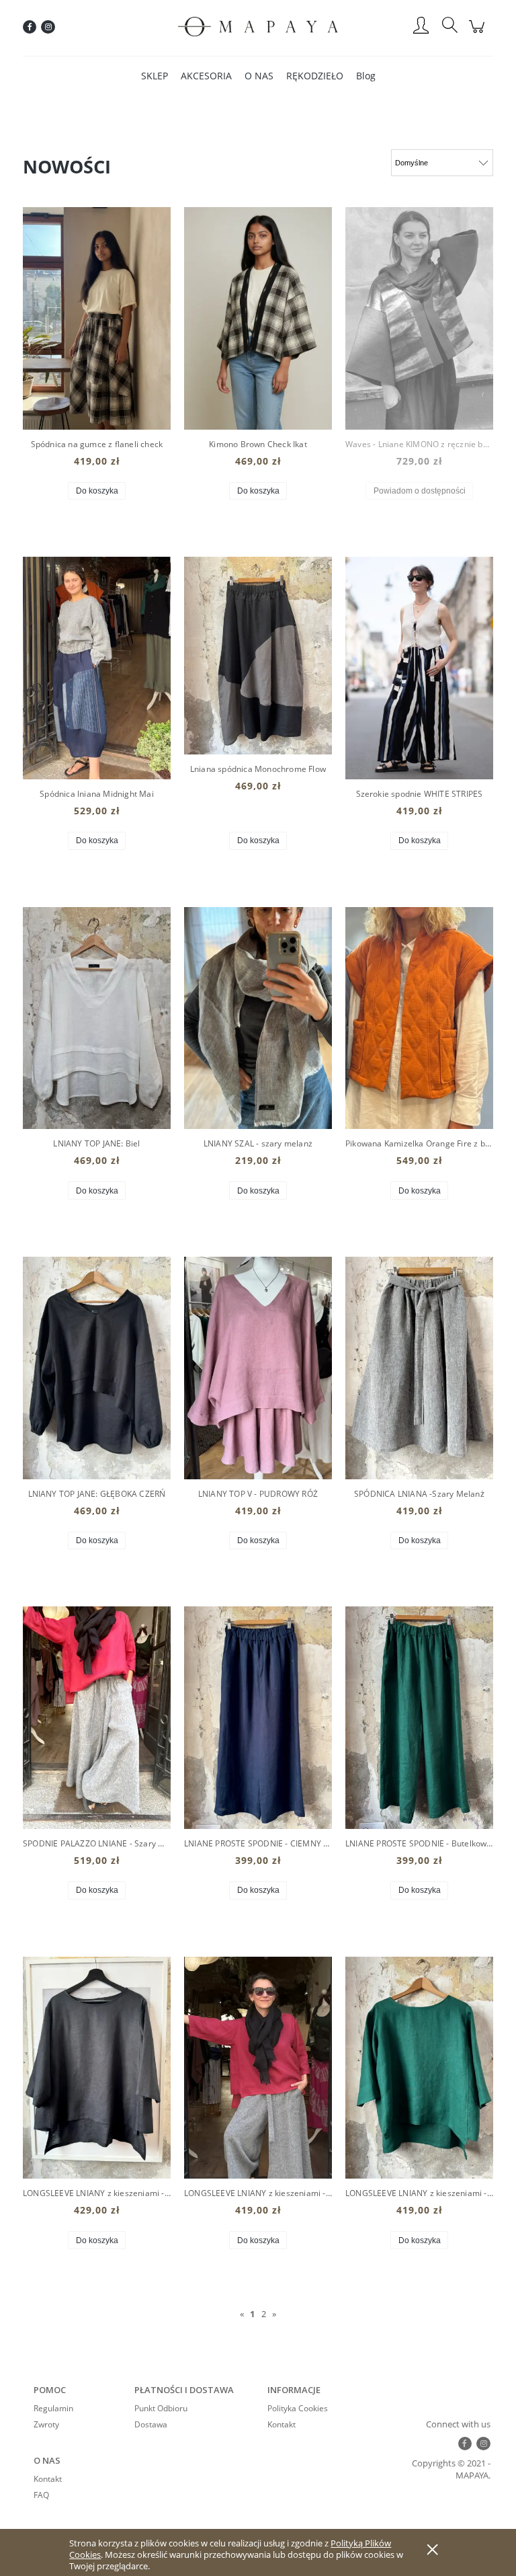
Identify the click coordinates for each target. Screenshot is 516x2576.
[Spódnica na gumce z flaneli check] (97, 318)
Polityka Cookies (298, 2408)
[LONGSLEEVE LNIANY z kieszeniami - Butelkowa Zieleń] (419, 2068)
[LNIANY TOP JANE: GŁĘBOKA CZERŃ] (97, 1368)
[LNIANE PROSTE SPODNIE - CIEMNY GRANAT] (258, 1718)
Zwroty (46, 2424)
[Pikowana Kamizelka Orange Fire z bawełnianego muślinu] (419, 1018)
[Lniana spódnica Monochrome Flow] (258, 655)
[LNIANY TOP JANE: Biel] (97, 1018)
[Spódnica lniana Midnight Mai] (97, 668)
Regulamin (53, 2408)
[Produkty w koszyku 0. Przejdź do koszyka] (479, 34)
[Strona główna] (258, 27)
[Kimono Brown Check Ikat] (258, 318)
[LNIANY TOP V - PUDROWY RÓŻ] (258, 1368)
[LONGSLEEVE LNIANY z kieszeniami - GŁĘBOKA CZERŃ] (97, 2068)
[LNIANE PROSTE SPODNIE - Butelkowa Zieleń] (419, 1718)
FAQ (41, 2495)
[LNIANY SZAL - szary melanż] (258, 1018)
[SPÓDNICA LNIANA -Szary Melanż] (419, 1368)
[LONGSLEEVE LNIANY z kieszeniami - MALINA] (258, 2068)
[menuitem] (155, 76)
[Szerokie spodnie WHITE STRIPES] (419, 668)
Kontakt (282, 2424)
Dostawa (151, 2424)
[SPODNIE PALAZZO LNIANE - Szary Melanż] (97, 1718)
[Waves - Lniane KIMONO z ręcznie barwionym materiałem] (419, 318)
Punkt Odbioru (161, 2408)
